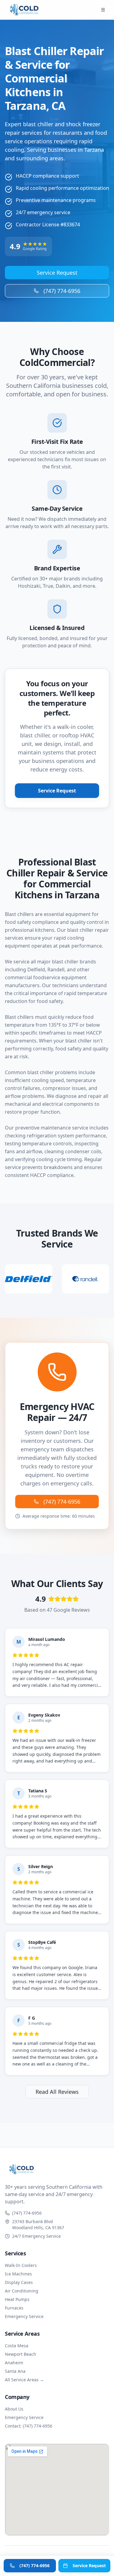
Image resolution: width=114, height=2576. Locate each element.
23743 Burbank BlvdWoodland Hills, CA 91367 (38, 2224)
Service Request (57, 273)
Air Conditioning (22, 2291)
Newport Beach (21, 2354)
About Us (14, 2409)
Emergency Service (24, 2316)
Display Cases (19, 2282)
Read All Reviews (57, 2092)
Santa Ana (15, 2371)
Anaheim (14, 2363)
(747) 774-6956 (62, 291)
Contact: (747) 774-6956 (29, 2426)
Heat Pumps (17, 2299)
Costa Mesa (17, 2346)
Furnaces (14, 2308)
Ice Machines (18, 2274)
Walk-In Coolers (21, 2265)
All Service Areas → (24, 2380)
